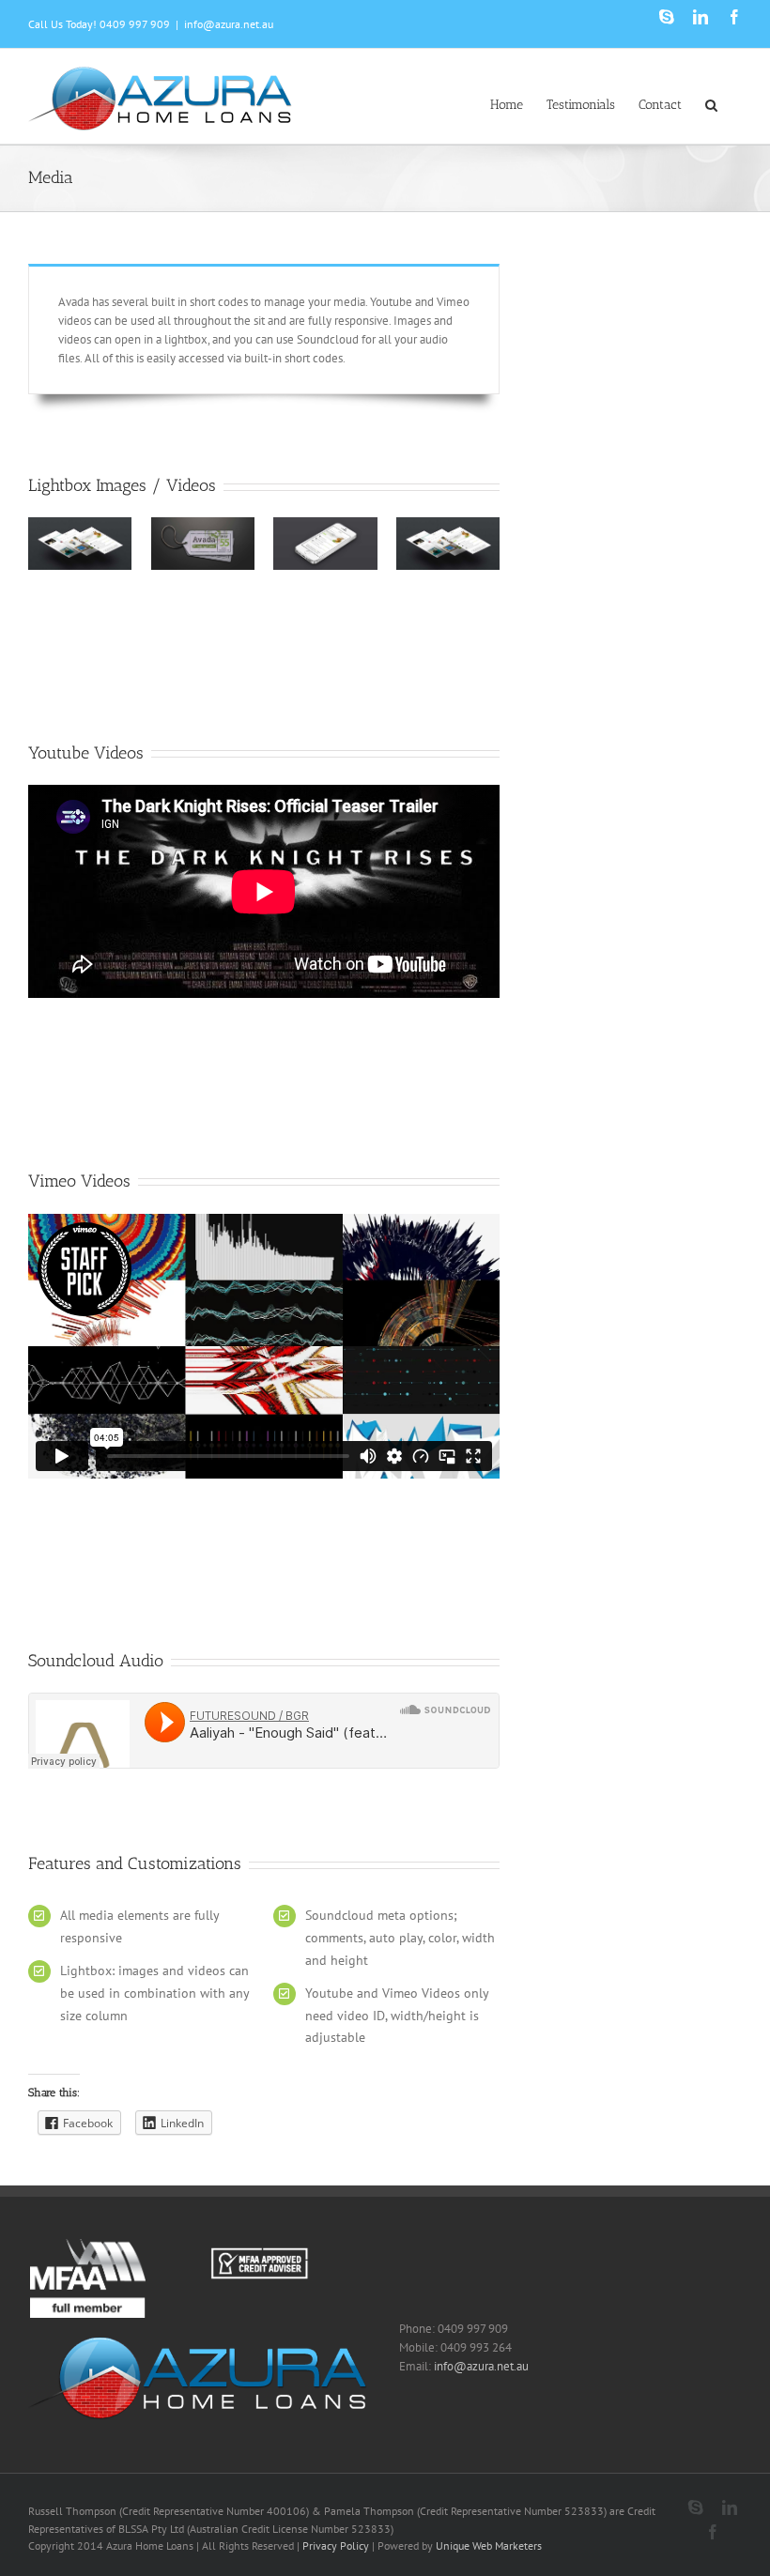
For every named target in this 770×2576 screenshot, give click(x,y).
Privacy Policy (336, 2545)
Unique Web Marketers (489, 2545)
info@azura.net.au (229, 24)
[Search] (712, 103)
